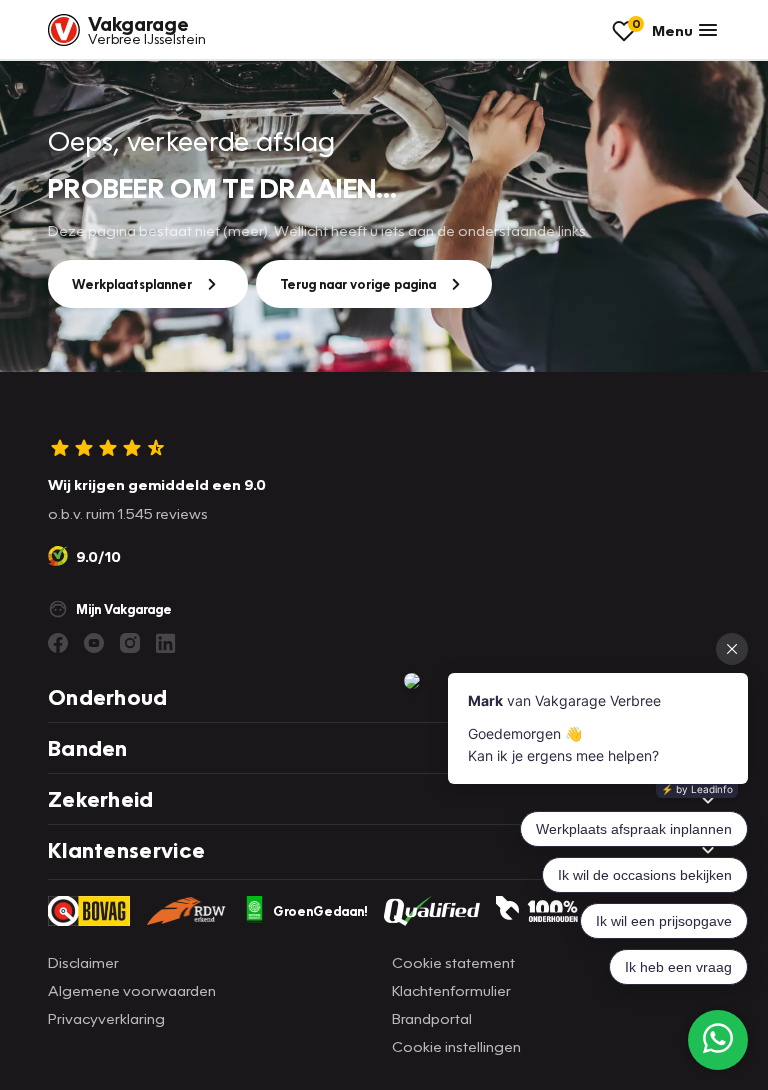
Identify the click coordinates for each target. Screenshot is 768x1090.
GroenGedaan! (320, 911)
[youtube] (94, 643)
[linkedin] (166, 643)
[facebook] (58, 643)
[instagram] (130, 643)
